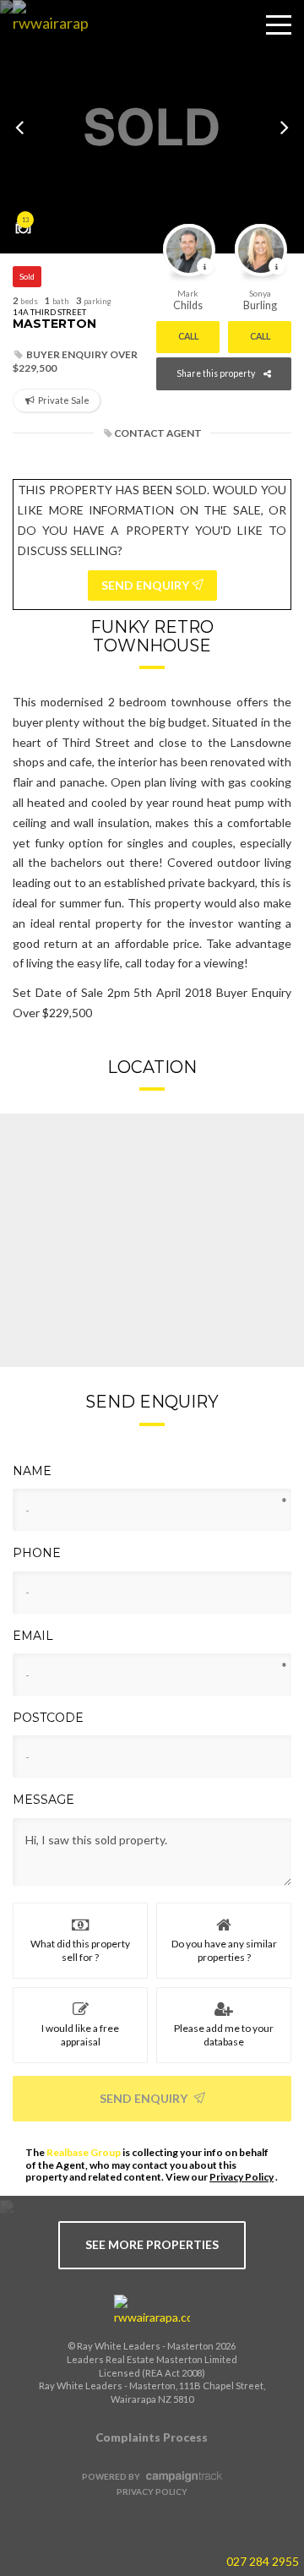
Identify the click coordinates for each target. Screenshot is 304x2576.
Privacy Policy (242, 2177)
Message (43, 1800)
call (188, 336)
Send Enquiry (145, 2098)
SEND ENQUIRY (147, 585)
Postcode (48, 1718)
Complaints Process (152, 2437)
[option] (152, 127)
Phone (37, 1553)
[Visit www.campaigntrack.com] (182, 2476)
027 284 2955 (263, 2561)
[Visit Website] (44, 38)
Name (32, 1471)
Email (33, 1636)
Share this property (216, 373)
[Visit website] (152, 2311)
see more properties (152, 2244)
